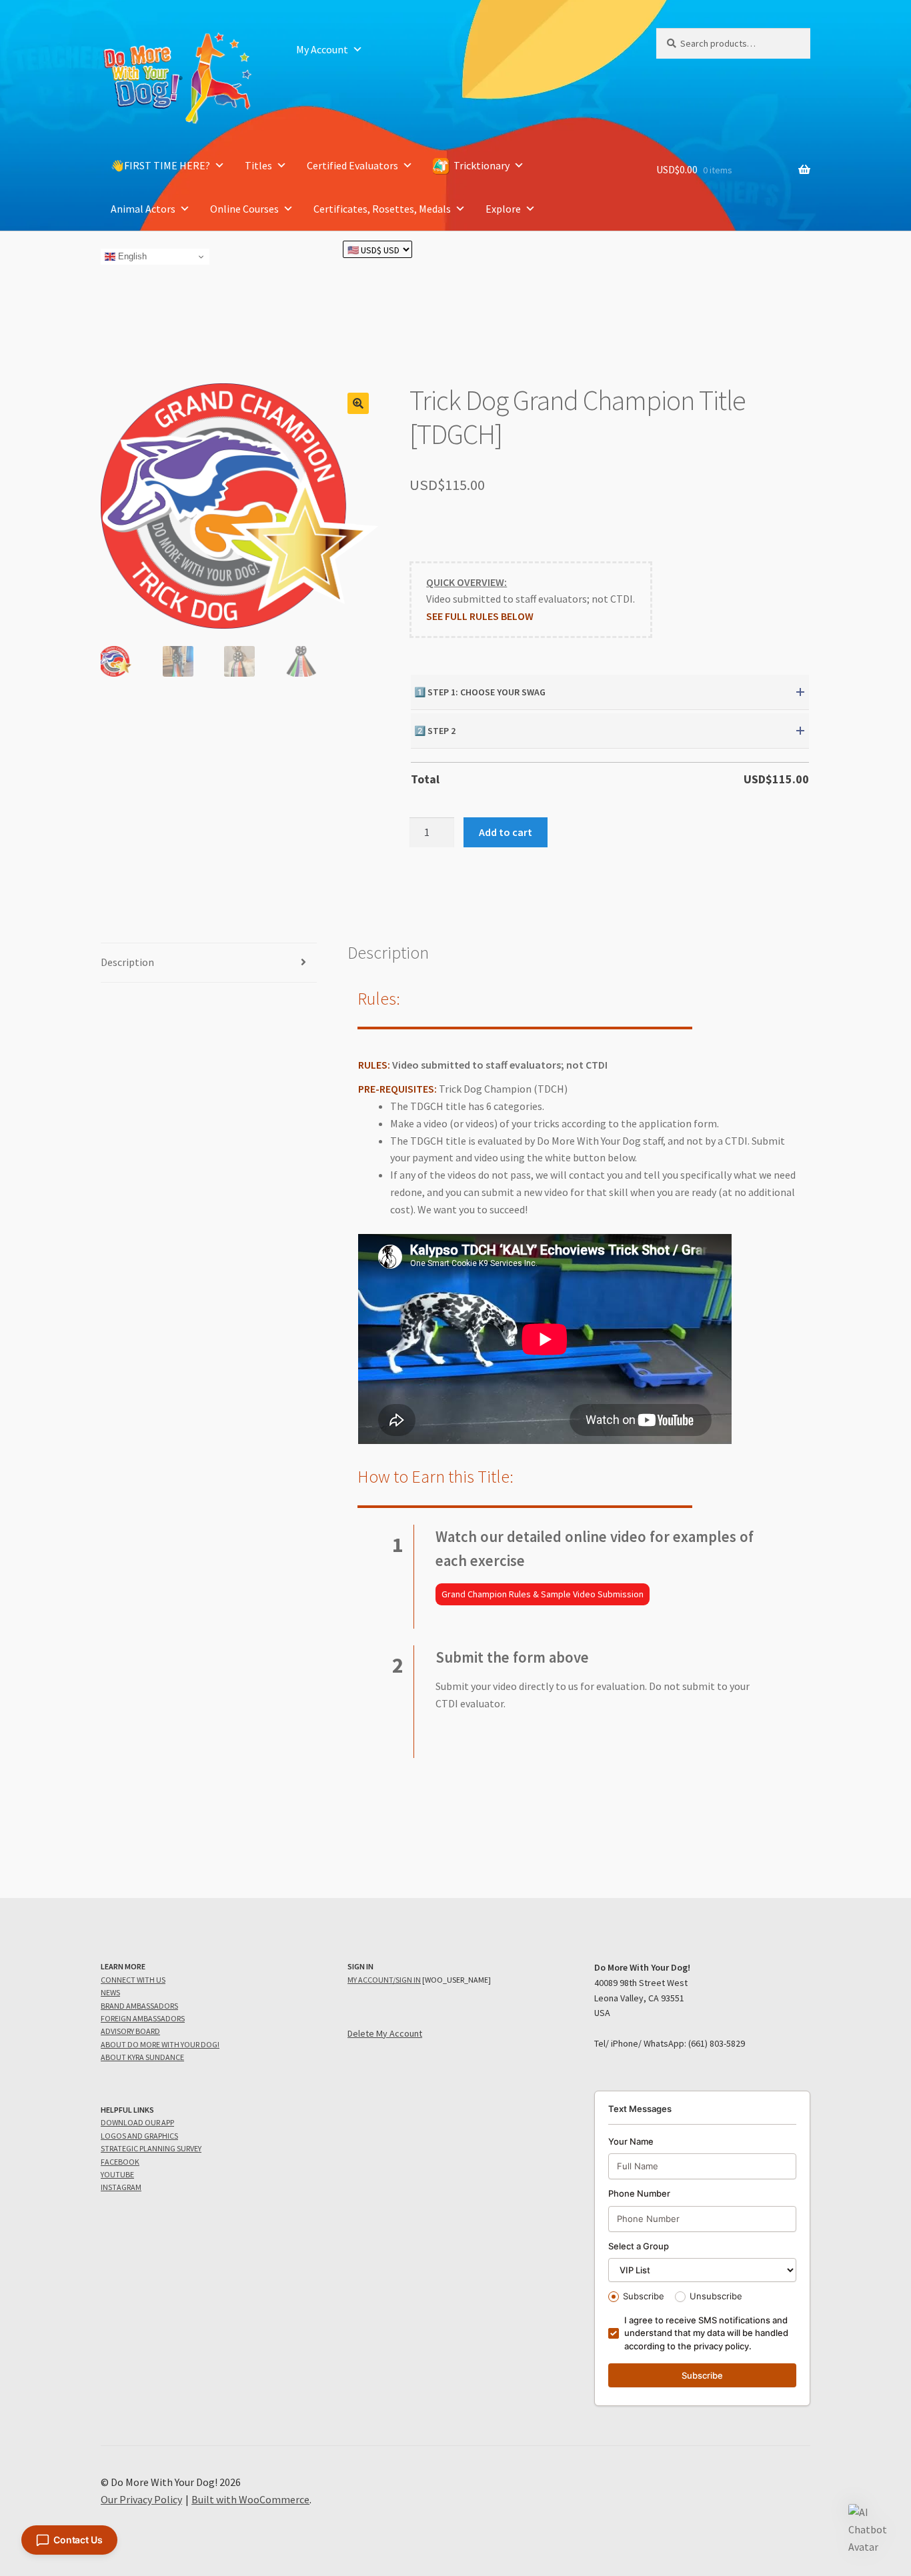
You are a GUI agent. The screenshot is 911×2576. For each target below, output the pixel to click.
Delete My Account (385, 2033)
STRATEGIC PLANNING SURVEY (151, 2148)
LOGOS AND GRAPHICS (139, 2136)
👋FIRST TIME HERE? (160, 165)
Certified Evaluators (352, 165)
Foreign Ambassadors (143, 2018)
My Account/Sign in (384, 1980)
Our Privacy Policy (141, 2499)
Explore (503, 209)
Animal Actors (143, 209)
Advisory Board (130, 2031)
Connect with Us (133, 1980)
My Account (322, 49)
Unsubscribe (716, 2296)
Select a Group (639, 2246)
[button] (358, 403)
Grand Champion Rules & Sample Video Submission (543, 1594)
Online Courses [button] (244, 209)
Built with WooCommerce (250, 2499)
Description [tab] (127, 962)
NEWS (110, 1992)
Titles (258, 165)
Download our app (137, 2122)
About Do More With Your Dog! (160, 2044)
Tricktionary (482, 165)
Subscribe (644, 2296)
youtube (117, 2174)
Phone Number (639, 2193)
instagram (121, 2187)
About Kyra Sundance (142, 2057)
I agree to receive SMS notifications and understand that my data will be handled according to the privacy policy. (706, 2333)
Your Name (631, 2141)
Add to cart (506, 832)
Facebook (120, 2162)
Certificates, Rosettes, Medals (382, 209)
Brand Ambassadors (139, 2006)
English (131, 256)
